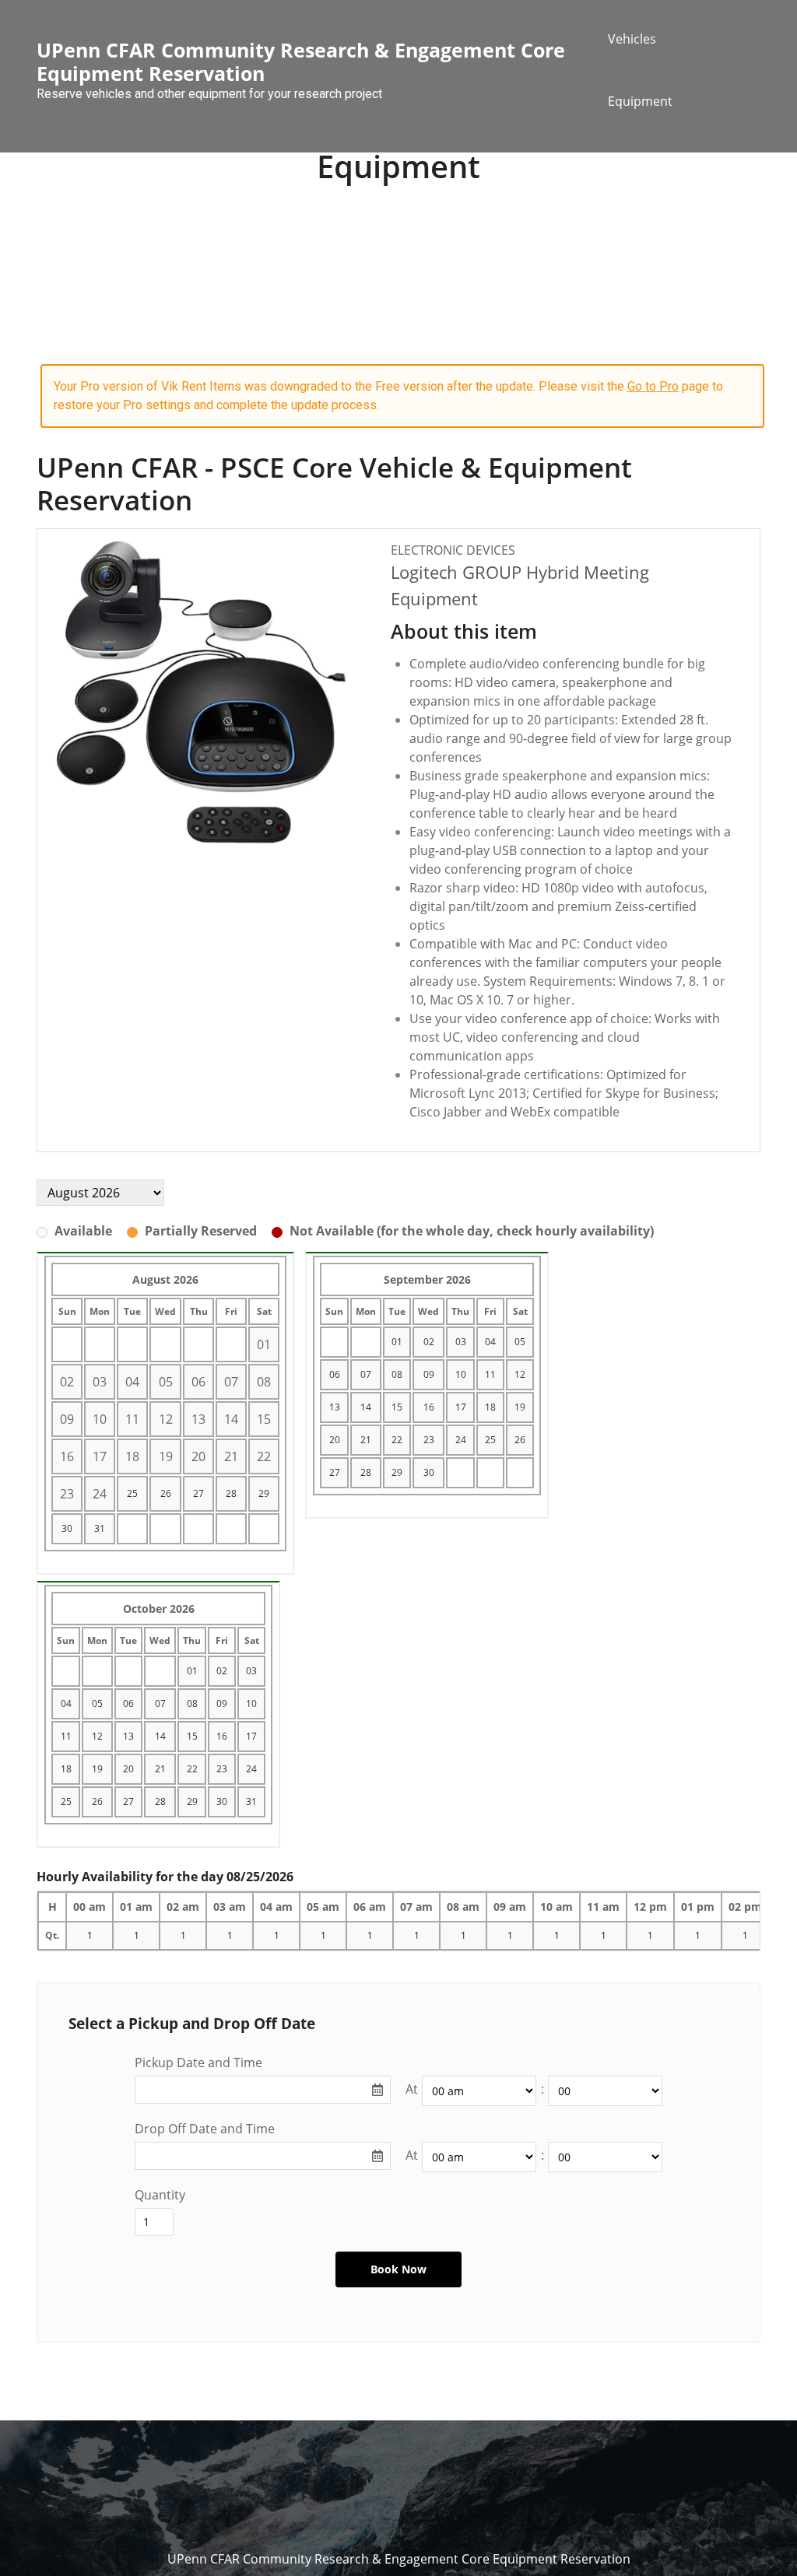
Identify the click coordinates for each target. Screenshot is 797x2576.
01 (397, 1342)
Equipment (640, 101)
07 (366, 1374)
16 (429, 1407)
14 (366, 1407)
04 (490, 1342)
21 (366, 1440)
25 (132, 1493)
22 (397, 1440)
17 (461, 1407)
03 (461, 1342)
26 (166, 1493)
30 (67, 1528)
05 (520, 1342)
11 (490, 1374)
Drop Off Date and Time (205, 2129)
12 (520, 1374)
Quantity (160, 2195)
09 (429, 1374)
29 (264, 1493)
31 (100, 1528)
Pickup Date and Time (198, 2063)
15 (397, 1407)
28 (231, 1493)
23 (429, 1440)
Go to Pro (653, 386)
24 (461, 1440)
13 (335, 1407)
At (412, 2089)
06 (335, 1374)
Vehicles (632, 39)
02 (429, 1342)
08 (397, 1374)
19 (520, 1407)
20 (335, 1440)
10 (461, 1374)
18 (490, 1407)
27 (198, 1493)
